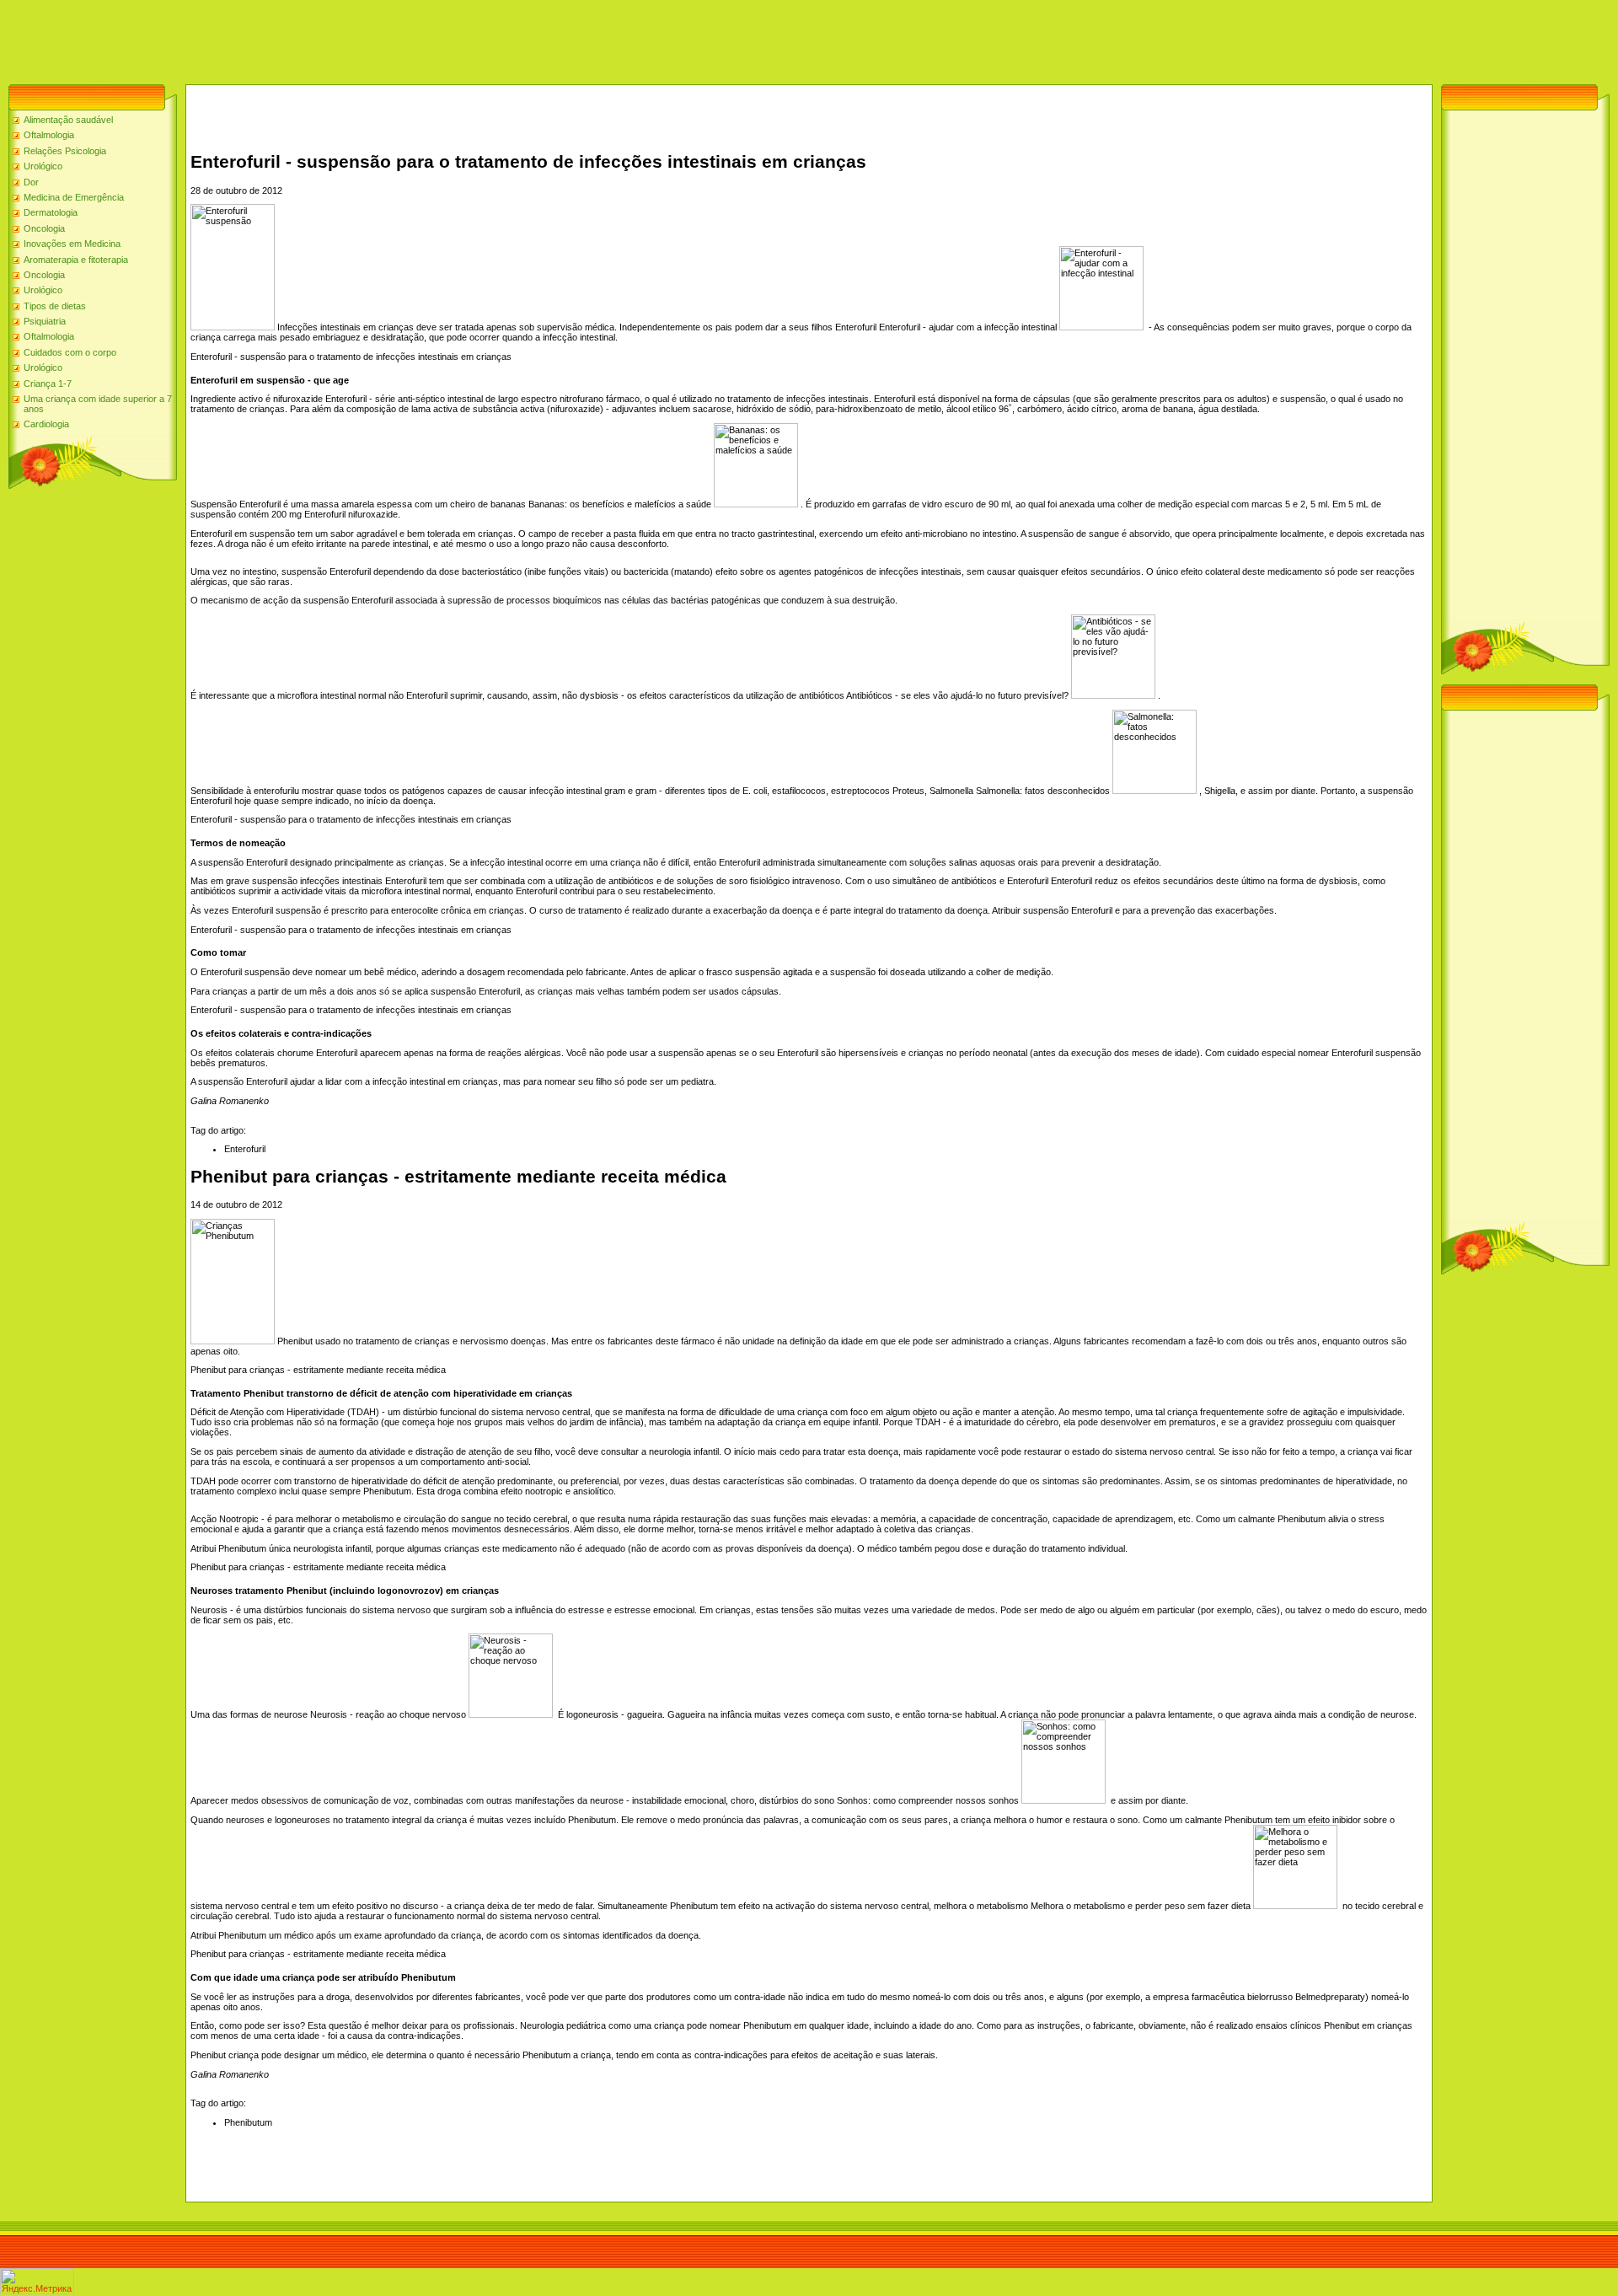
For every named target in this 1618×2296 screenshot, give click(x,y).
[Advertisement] (307, 38)
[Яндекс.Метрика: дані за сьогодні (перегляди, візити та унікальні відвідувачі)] (37, 2281)
